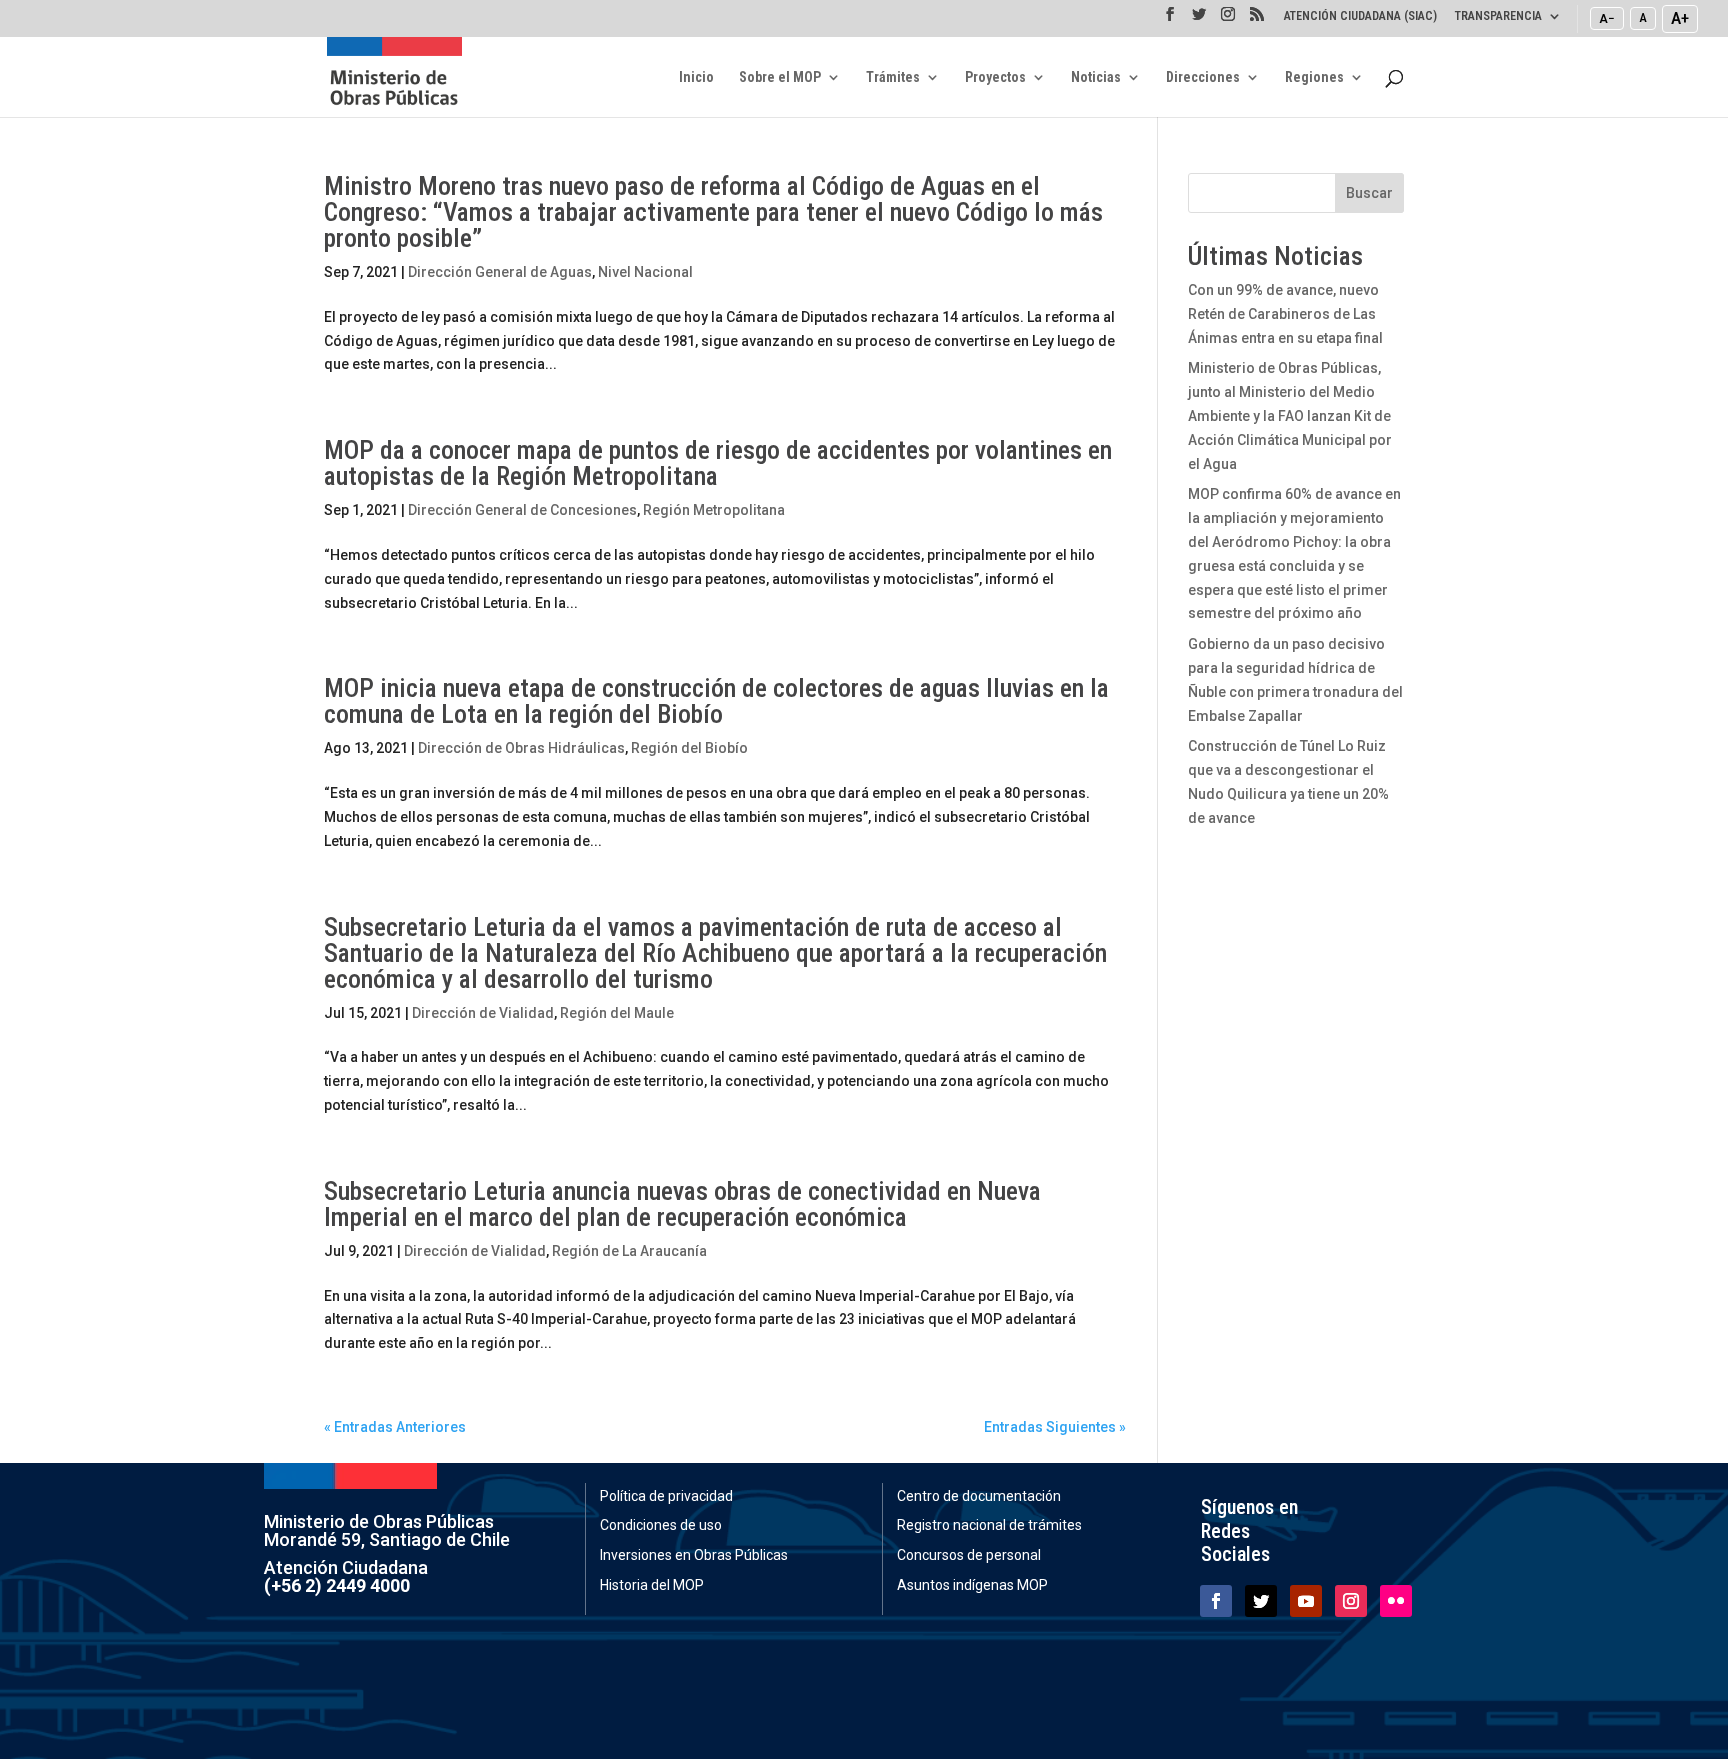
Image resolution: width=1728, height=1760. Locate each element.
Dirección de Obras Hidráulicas (521, 748)
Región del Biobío (689, 748)
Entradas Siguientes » (1055, 1427)
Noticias (1096, 77)
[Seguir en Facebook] (1216, 1601)
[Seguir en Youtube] (1306, 1601)
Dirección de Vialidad (483, 1013)
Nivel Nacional (645, 272)
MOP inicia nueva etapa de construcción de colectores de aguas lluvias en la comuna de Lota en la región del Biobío (716, 701)
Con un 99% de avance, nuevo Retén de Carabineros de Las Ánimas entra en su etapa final (1285, 314)
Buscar (1369, 193)
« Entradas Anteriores (395, 1427)
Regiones (1314, 77)
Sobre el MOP (780, 77)
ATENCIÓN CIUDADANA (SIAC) (1360, 16)
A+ (1680, 18)
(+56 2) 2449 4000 (337, 1585)
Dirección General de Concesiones (522, 510)
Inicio (696, 77)
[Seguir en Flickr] (1396, 1601)
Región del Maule (617, 1013)
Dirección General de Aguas (500, 272)
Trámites (893, 77)
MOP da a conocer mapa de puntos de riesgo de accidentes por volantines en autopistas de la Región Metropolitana (718, 463)
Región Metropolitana (714, 510)
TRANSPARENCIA (1498, 16)
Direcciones (1203, 77)
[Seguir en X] (1261, 1601)
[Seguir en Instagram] (1351, 1601)
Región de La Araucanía (629, 1251)
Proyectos (995, 77)
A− (1607, 18)
